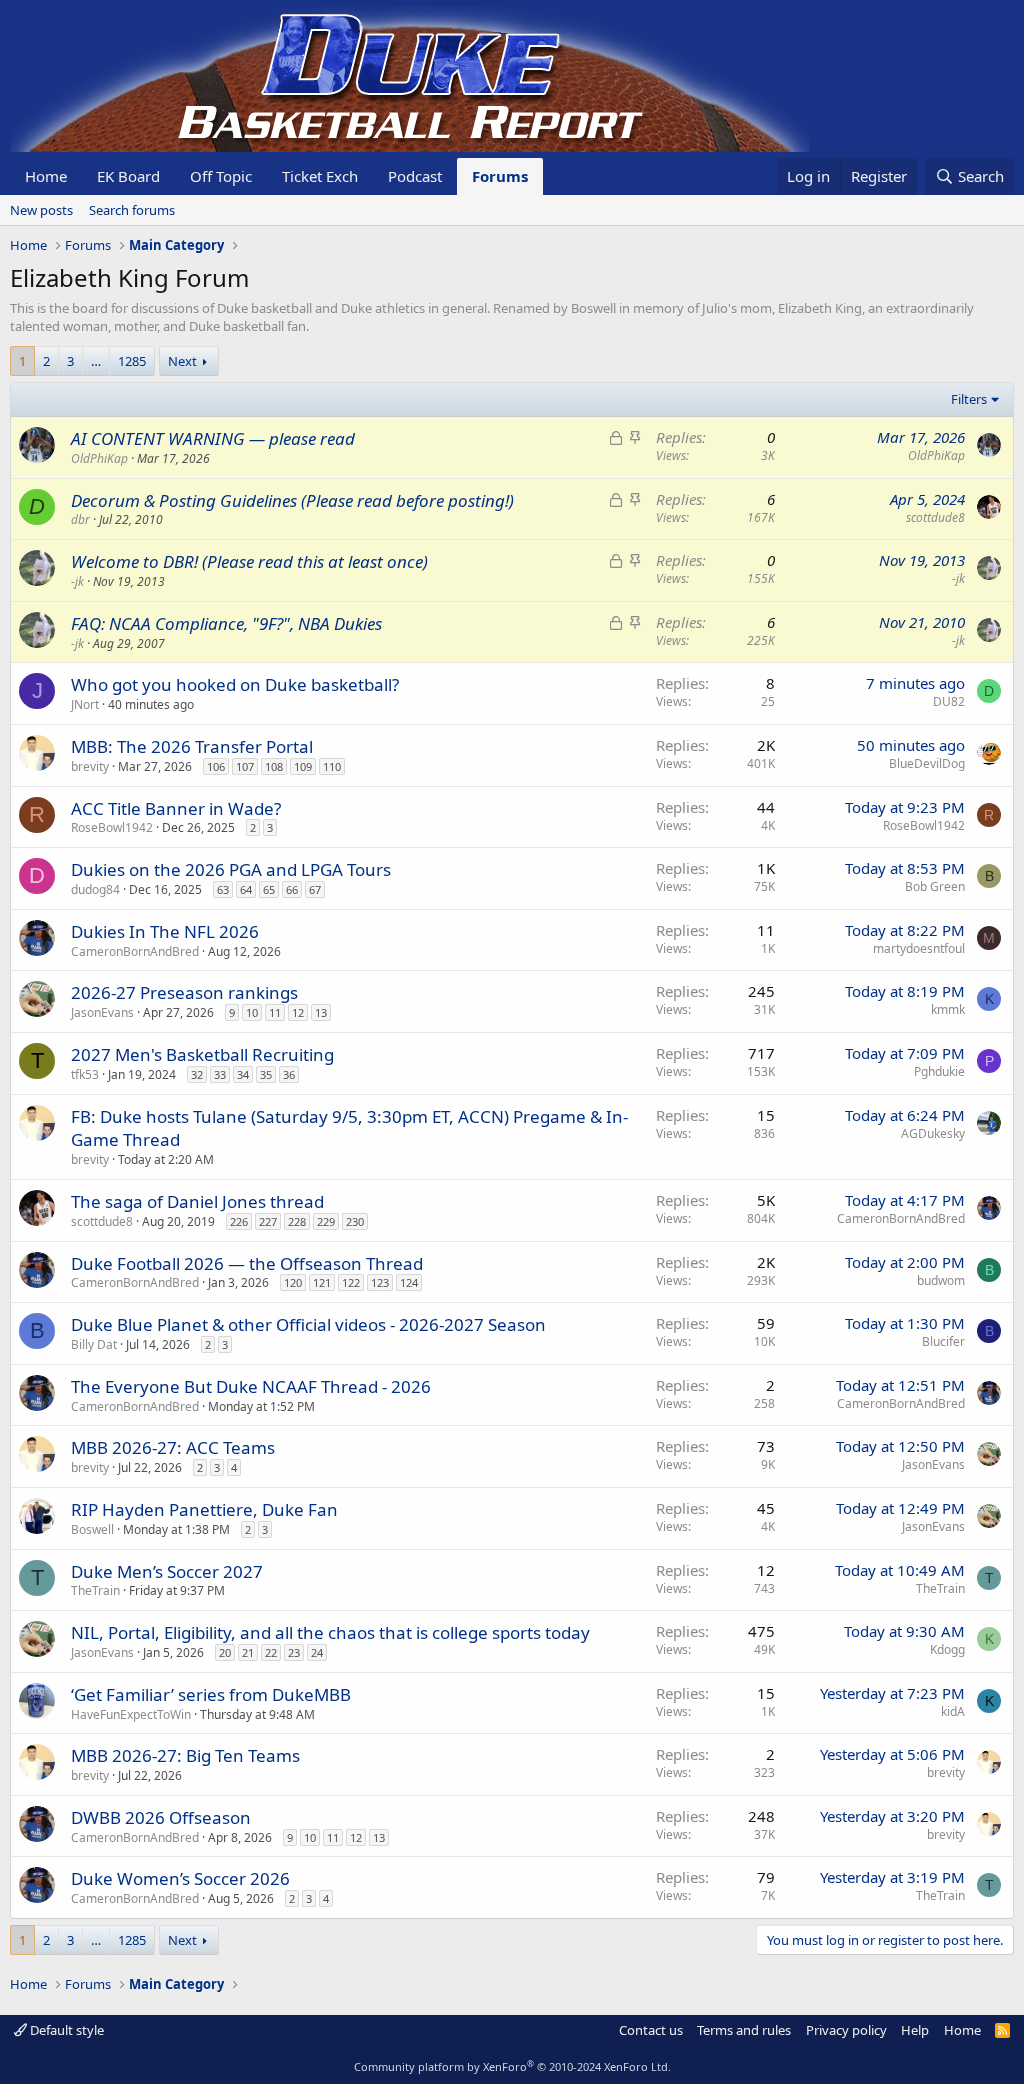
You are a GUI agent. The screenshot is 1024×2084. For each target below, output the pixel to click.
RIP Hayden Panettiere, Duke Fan (204, 1509)
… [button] (96, 361)
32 (197, 1074)
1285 (132, 361)
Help (915, 2030)
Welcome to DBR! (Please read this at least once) (249, 561)
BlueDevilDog (927, 763)
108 (274, 766)
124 (409, 1282)
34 (243, 1074)
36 (289, 1074)
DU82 (949, 701)
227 (268, 1221)
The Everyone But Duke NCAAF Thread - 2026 (251, 1386)
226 (239, 1221)
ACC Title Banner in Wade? (176, 808)
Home (46, 176)
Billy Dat (94, 1344)
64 (246, 889)
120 (293, 1282)
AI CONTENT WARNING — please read (213, 438)
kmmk (948, 1009)
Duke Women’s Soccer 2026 (180, 1878)
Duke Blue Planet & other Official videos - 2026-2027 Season (308, 1324)
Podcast (415, 176)
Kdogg (947, 1649)
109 (303, 766)
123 (380, 1282)
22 (271, 1652)
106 (216, 766)
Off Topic (221, 176)
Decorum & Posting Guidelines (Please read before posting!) (292, 500)
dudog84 (95, 889)
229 (326, 1221)
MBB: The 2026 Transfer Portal (192, 746)
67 (315, 889)
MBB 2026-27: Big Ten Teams (185, 1755)
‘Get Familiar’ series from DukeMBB (211, 1694)
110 (332, 766)
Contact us (651, 2030)
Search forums (132, 210)
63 (223, 889)
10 (252, 1012)
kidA (953, 1711)
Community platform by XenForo (512, 2066)
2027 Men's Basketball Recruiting (202, 1054)
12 (298, 1012)
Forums (500, 176)
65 (269, 889)
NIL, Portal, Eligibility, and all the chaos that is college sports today (330, 1632)
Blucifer (943, 1341)
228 (297, 1221)
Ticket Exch (320, 176)
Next (182, 361)
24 (317, 1652)
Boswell (92, 1529)
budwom (941, 1280)
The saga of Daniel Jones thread (197, 1201)
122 (351, 1282)
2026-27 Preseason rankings (184, 992)
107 (245, 766)
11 (275, 1012)
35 (266, 1074)
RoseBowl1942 (112, 827)
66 (292, 889)
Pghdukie (939, 1071)
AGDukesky (933, 1133)
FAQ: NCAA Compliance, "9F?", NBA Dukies (226, 623)
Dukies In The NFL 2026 (165, 931)
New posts (41, 210)
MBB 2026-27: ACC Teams (173, 1447)
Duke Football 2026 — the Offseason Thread (247, 1263)
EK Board (128, 176)
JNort (85, 704)
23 (294, 1652)
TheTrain (95, 1590)
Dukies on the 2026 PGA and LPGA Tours (231, 869)
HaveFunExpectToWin (131, 1714)
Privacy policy (846, 2030)
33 (220, 1074)
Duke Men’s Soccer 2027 (167, 1571)
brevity (90, 766)
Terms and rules (744, 2030)
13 (321, 1012)
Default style (65, 2030)
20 (225, 1652)
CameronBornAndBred (135, 951)
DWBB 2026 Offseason (161, 1817)
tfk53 (85, 1074)
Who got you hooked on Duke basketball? (235, 684)
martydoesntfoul (919, 948)
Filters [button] (969, 399)
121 (322, 1282)
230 (355, 1221)
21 (248, 1652)
